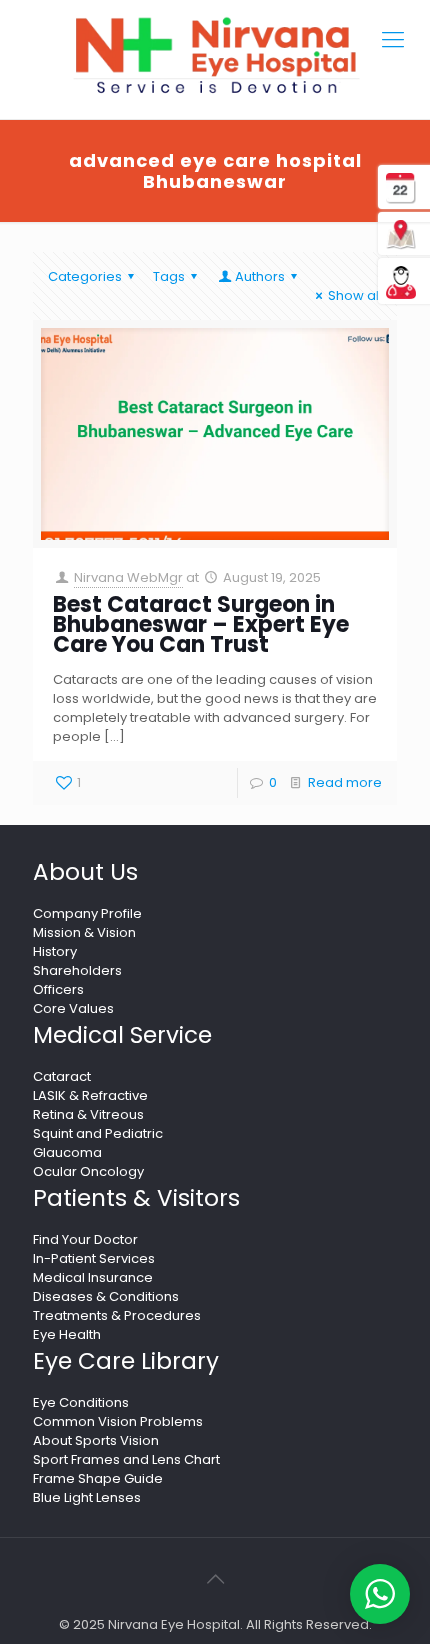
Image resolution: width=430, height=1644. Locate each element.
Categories (85, 276)
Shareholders (77, 970)
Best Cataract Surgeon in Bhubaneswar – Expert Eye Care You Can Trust (201, 624)
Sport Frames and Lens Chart (126, 1459)
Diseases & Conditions (106, 1296)
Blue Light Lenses (87, 1497)
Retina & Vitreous (88, 1114)
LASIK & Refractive (90, 1095)
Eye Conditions (81, 1402)
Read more (345, 782)
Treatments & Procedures (117, 1315)
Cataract (62, 1076)
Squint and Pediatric (98, 1133)
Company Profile (87, 913)
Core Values (73, 1008)
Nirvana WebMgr (128, 577)
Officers (58, 989)
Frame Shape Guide (98, 1478)
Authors (260, 276)
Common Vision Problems (118, 1421)
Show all (355, 295)
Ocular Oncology (88, 1171)
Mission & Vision (84, 932)
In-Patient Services (94, 1258)
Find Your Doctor (85, 1239)
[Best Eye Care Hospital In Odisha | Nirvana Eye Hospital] (215, 56)
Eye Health (67, 1334)
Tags (169, 276)
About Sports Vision (96, 1440)
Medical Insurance (93, 1277)
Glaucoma (67, 1152)
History (55, 951)
